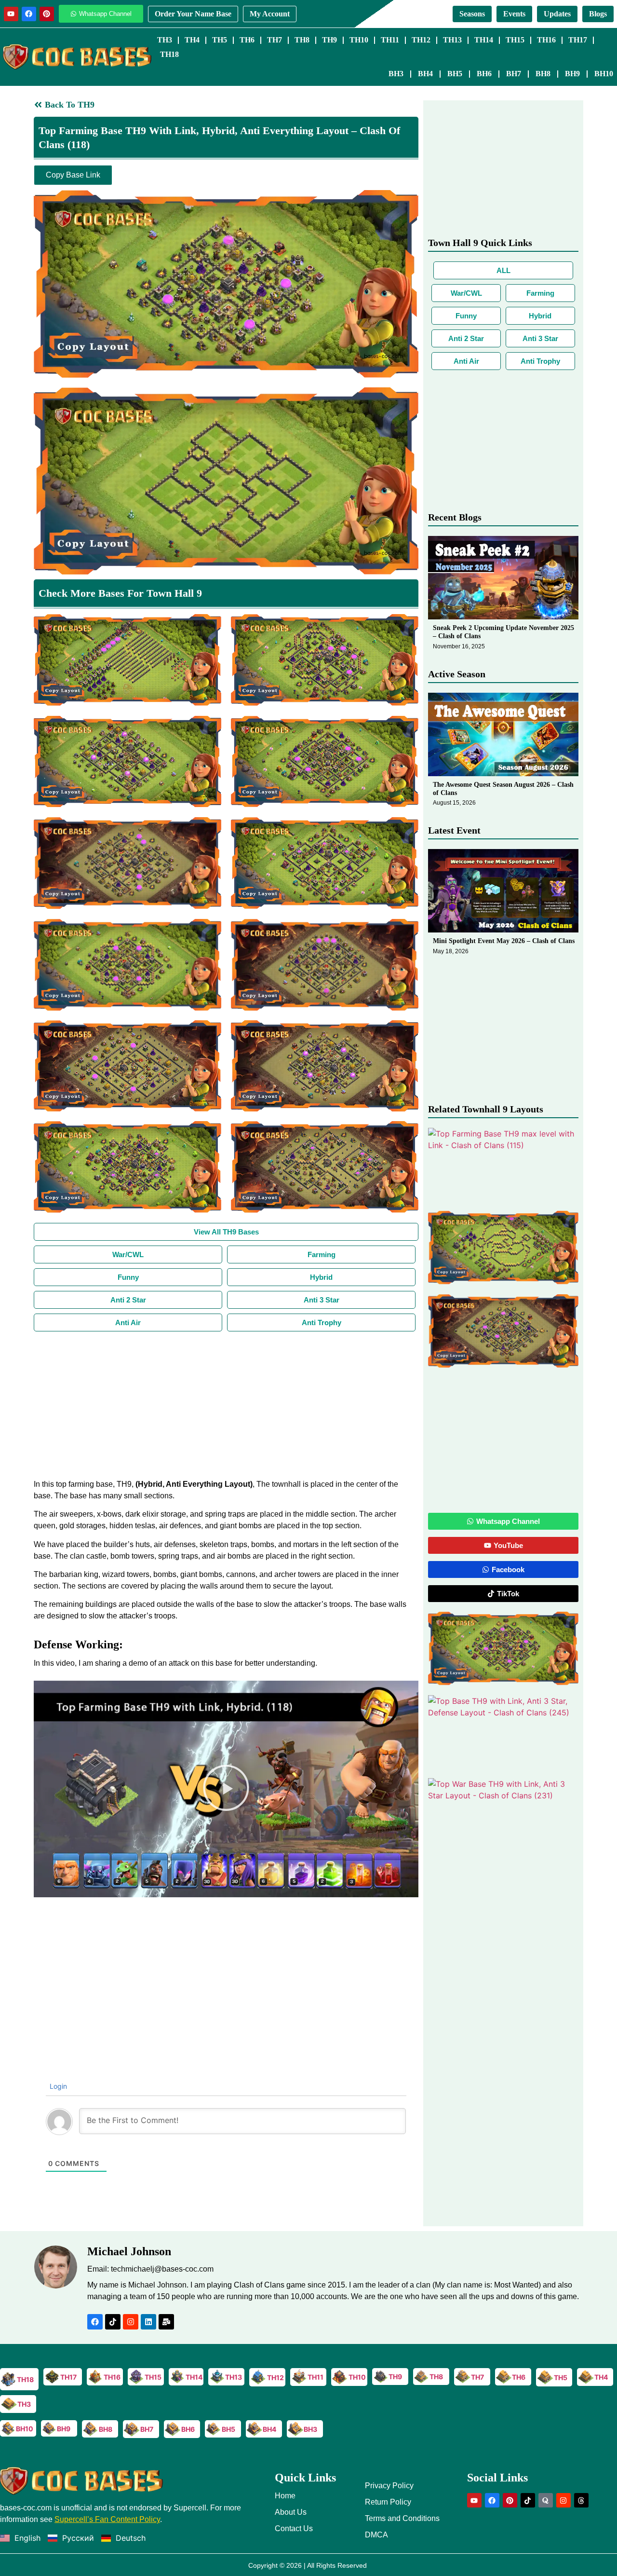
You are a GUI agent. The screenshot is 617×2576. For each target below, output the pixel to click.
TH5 (220, 40)
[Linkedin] (148, 2322)
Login (57, 2086)
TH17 (578, 40)
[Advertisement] (226, 1404)
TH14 (484, 40)
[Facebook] (29, 14)
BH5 (455, 74)
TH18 (169, 54)
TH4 (192, 40)
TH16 (546, 40)
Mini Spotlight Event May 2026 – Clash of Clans (504, 941)
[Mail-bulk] (166, 2322)
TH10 (359, 40)
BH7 (514, 74)
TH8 (302, 40)
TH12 (421, 40)
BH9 (572, 74)
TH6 (247, 40)
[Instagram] (131, 2322)
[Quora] (546, 2500)
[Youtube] (11, 14)
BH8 (543, 74)
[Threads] (581, 2500)
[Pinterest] (47, 14)
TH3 (165, 40)
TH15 (515, 40)
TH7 (275, 40)
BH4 (425, 74)
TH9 (329, 40)
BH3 (396, 74)
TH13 (452, 40)
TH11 (390, 40)
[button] (226, 1789)
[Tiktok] (113, 2322)
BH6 (484, 74)
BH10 (604, 74)
